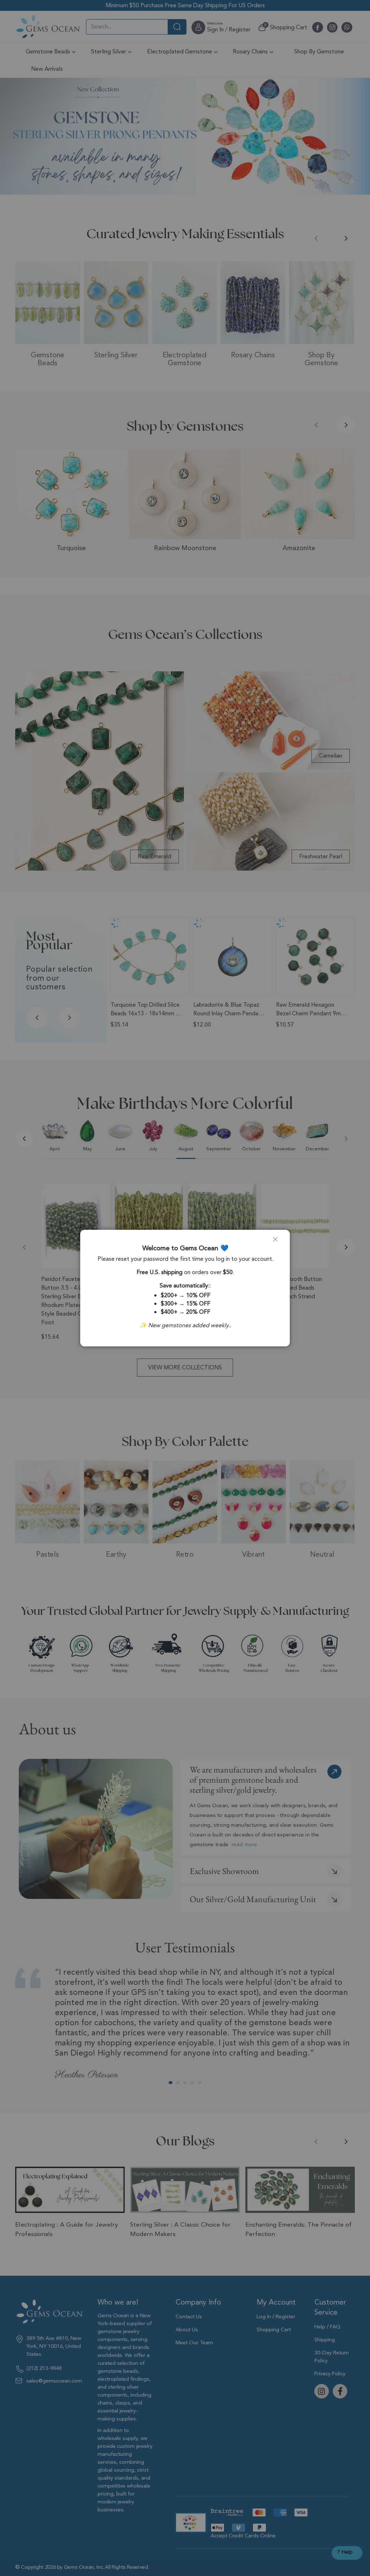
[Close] (278, 1242)
